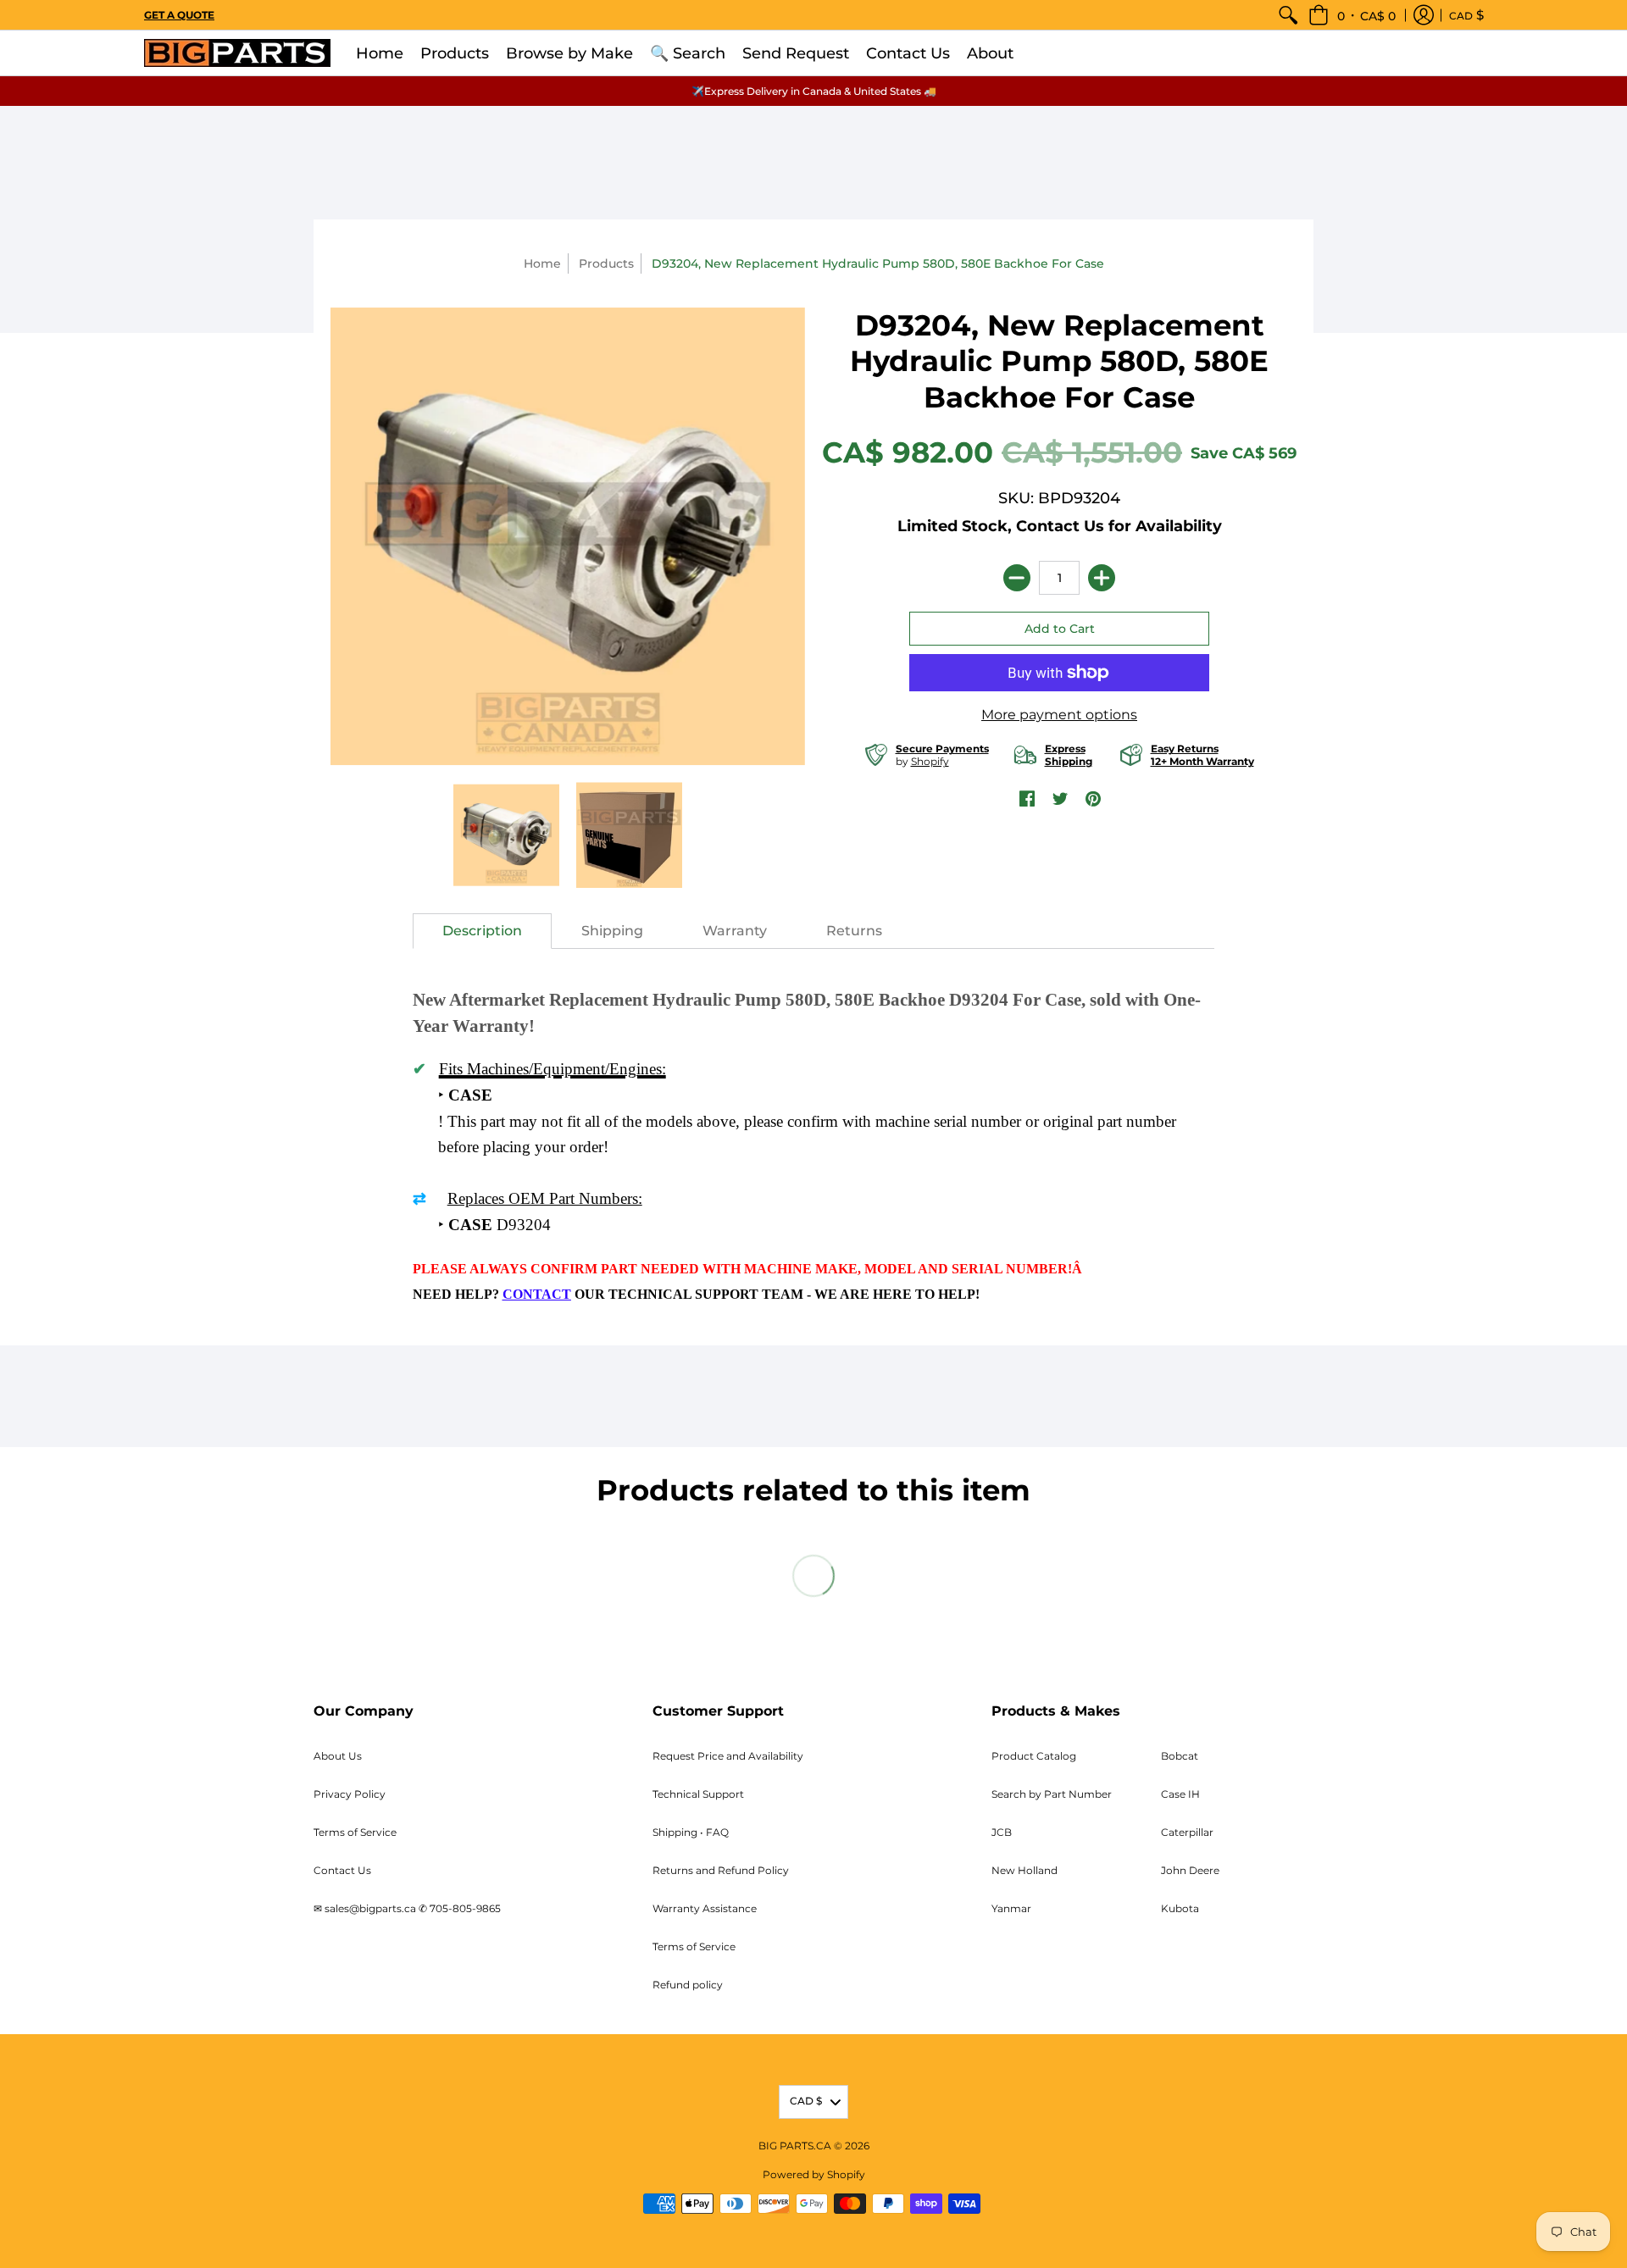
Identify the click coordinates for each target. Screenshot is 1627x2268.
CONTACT (537, 1294)
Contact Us (342, 1870)
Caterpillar (1187, 1832)
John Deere (1190, 1870)
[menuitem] (1288, 15)
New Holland (1025, 1870)
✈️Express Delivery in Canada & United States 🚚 (814, 91)
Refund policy (688, 1985)
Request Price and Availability (728, 1756)
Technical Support (698, 1794)
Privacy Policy (350, 1794)
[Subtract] (1017, 578)
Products (606, 263)
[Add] (1102, 578)
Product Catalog (1034, 1756)
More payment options (1059, 715)
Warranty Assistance (705, 1908)
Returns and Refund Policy (721, 1870)
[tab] (482, 931)
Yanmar (1011, 1908)
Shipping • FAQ (691, 1832)
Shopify (930, 761)
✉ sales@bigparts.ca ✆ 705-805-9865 (407, 1908)
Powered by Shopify (814, 2174)
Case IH (1180, 1794)
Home (542, 263)
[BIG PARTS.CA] (237, 53)
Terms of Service (355, 1832)
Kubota (1180, 1908)
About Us (338, 1756)
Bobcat (1180, 1756)
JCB (1002, 1832)
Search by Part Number (1052, 1794)
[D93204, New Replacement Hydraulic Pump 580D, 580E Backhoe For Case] (506, 835)
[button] (1352, 15)
